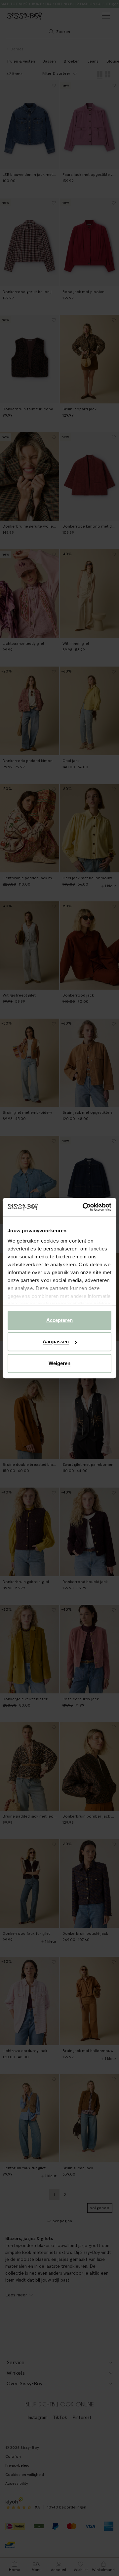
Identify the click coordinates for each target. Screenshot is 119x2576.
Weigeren (60, 1363)
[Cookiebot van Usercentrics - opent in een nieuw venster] (84, 1207)
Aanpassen (56, 1342)
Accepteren (60, 1320)
